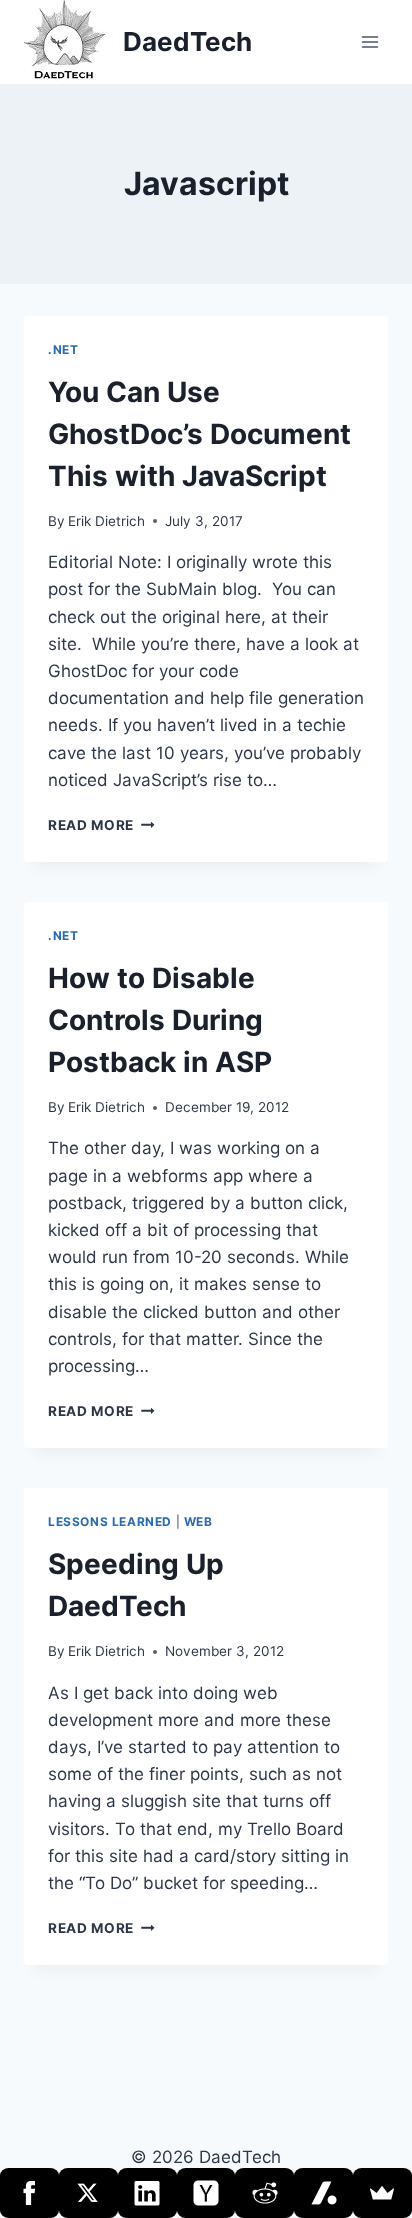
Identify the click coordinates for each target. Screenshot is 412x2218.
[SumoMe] (382, 2193)
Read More (101, 825)
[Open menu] (369, 41)
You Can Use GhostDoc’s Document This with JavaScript (199, 434)
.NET (63, 349)
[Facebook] (29, 2193)
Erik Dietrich (106, 521)
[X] (88, 2193)
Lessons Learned (110, 1521)
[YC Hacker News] (206, 2193)
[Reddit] (264, 2193)
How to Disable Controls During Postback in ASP (160, 1020)
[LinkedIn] (147, 2193)
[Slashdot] (323, 2193)
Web (198, 1521)
